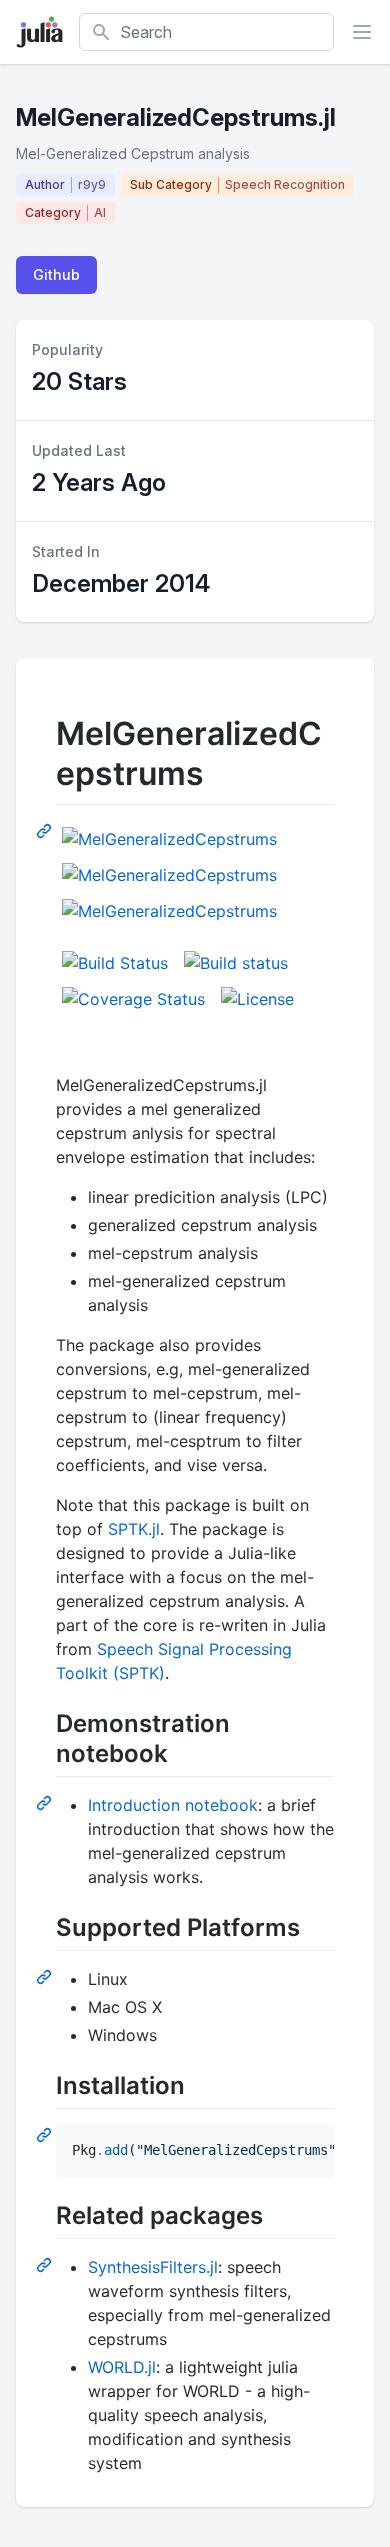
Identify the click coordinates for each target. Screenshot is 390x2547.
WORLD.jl (122, 2367)
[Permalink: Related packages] (46, 2264)
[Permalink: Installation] (46, 2134)
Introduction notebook (173, 1805)
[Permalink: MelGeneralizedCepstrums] (46, 830)
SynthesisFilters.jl (153, 2267)
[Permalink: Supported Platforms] (46, 1976)
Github (56, 274)
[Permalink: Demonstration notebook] (46, 1802)
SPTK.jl (134, 1529)
